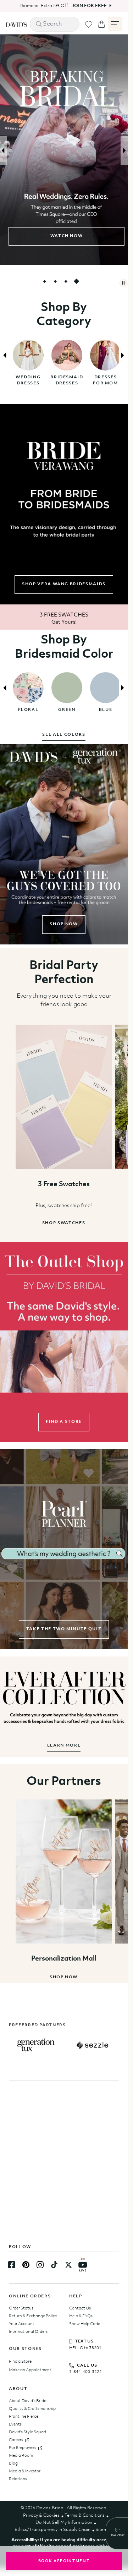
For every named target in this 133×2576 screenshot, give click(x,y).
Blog (13, 2463)
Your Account (22, 2324)
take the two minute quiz (64, 1629)
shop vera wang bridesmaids (64, 584)
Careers (16, 2440)
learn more (64, 1745)
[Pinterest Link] (26, 2265)
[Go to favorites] (89, 24)
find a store (64, 1422)
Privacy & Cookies (41, 2515)
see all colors (64, 735)
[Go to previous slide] (4, 150)
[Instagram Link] (40, 2265)
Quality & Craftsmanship (32, 2409)
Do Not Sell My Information (64, 2523)
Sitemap (104, 2530)
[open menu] (115, 24)
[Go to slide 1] (45, 281)
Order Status (21, 2308)
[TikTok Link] (54, 2265)
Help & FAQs (81, 2316)
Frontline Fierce (24, 2417)
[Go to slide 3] (66, 281)
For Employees (23, 2448)
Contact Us (80, 2308)
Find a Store (20, 2362)
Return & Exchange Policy (33, 2316)
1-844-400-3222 (85, 2372)
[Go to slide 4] (77, 281)
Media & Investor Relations (25, 2475)
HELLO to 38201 (85, 2348)
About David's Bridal (28, 2401)
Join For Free (86, 6)
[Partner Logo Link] (36, 2045)
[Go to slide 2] (55, 281)
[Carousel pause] (123, 283)
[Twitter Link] (68, 2265)
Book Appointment (64, 2561)
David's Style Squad (27, 2432)
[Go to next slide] (124, 150)
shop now (64, 924)
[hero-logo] (16, 24)
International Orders (28, 2332)
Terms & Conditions (85, 2515)
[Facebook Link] (12, 2265)
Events (15, 2424)
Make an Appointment (30, 2370)
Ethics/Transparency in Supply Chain (52, 2530)
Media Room (21, 2456)
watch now (64, 236)
